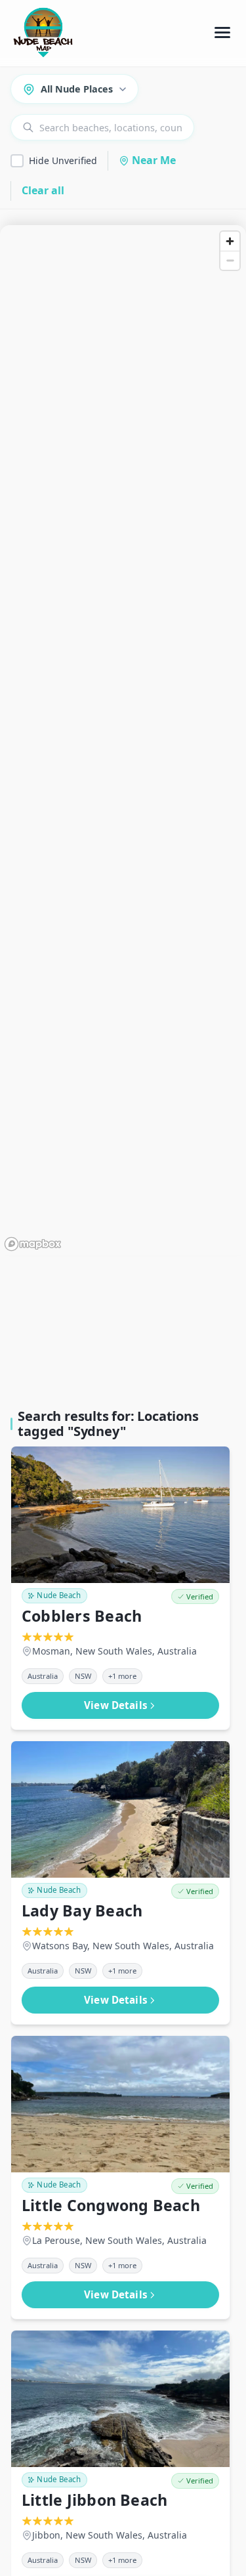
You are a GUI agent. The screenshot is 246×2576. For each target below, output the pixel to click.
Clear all (43, 190)
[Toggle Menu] (222, 33)
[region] (123, 740)
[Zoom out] (230, 260)
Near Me (154, 160)
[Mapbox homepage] (33, 1244)
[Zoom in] (230, 241)
